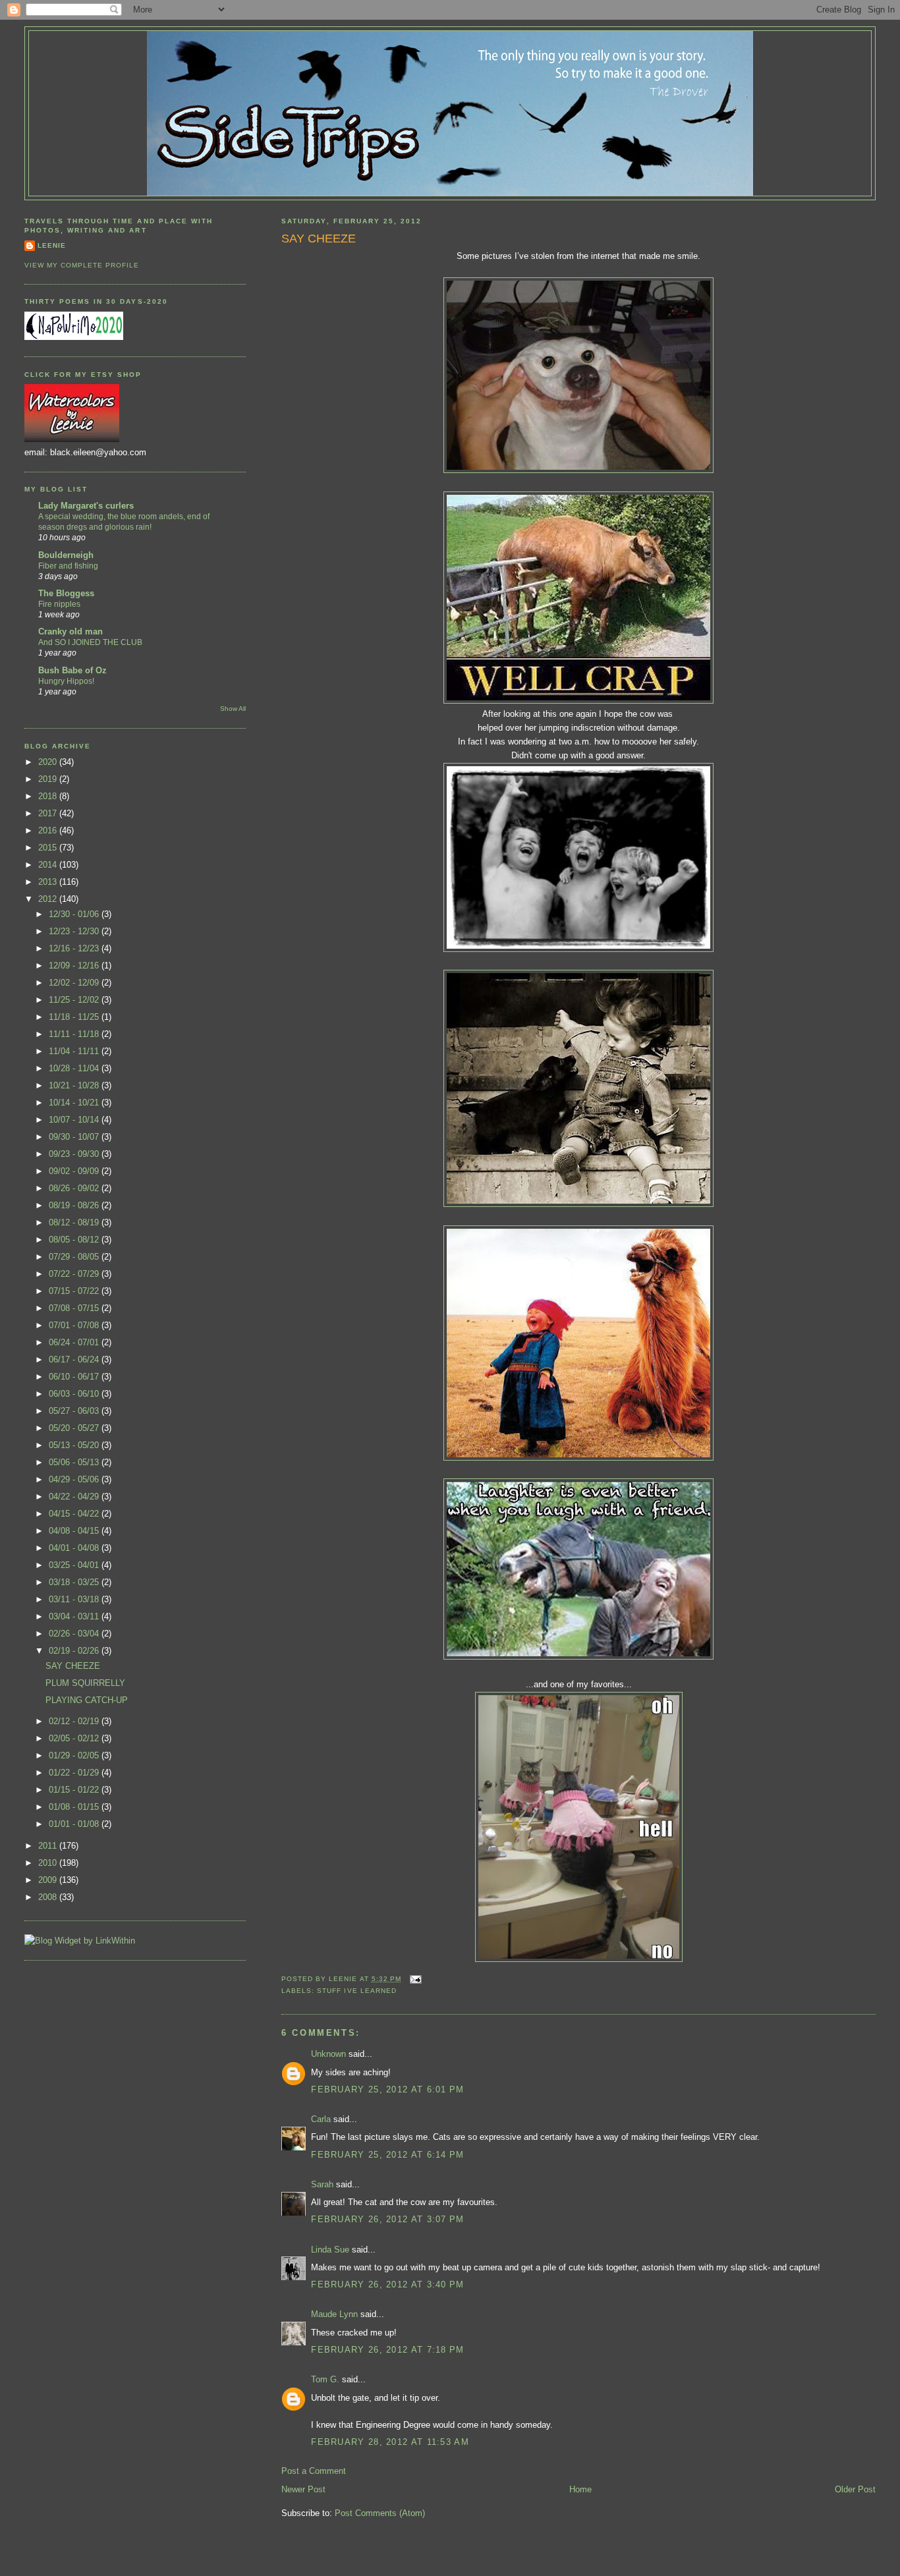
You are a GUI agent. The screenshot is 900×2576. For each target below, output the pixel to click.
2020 (49, 762)
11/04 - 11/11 (75, 1051)
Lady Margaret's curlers (86, 506)
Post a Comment (314, 2471)
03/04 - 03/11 (75, 1616)
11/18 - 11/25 (75, 1017)
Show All (233, 709)
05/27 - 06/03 (75, 1411)
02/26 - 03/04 (75, 1634)
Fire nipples (59, 604)
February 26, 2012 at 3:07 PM (387, 2219)
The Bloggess (66, 593)
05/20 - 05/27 (75, 1428)
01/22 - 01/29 (75, 1773)
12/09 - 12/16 (75, 966)
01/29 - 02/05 (75, 1755)
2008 (49, 1897)
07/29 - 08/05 (75, 1257)
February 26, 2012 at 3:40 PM (387, 2284)
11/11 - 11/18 (75, 1034)
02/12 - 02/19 (75, 1721)
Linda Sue (330, 2250)
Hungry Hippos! (66, 681)
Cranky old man (70, 631)
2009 (49, 1880)
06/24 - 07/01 (75, 1342)
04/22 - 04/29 (75, 1497)
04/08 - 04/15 (75, 1531)
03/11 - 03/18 (75, 1599)
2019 (49, 779)
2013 (49, 882)
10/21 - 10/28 (75, 1085)
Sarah (322, 2184)
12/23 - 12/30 (75, 931)
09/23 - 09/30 (75, 1154)
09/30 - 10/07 (75, 1137)
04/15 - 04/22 (75, 1514)
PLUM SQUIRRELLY (85, 1683)
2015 (49, 848)
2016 (49, 830)
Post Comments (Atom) (380, 2513)
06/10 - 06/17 (75, 1377)
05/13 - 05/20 (75, 1445)
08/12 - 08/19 (75, 1222)
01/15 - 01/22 (75, 1790)
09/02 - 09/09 (75, 1171)
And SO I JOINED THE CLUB (90, 642)
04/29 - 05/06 (75, 1479)
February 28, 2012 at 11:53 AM (390, 2442)
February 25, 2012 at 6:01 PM (387, 2089)
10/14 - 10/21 (75, 1103)
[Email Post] (414, 1979)
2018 (49, 796)
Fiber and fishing (68, 566)
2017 (49, 813)
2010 (49, 1863)
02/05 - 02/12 (75, 1738)
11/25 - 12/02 (75, 1000)
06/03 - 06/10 (75, 1394)
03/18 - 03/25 (75, 1582)
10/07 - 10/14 (75, 1120)
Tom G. (325, 2379)
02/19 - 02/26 (75, 1651)
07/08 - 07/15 (75, 1308)
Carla (321, 2119)
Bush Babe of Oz (72, 670)
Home (580, 2489)
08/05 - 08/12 (75, 1240)
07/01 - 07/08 (75, 1325)
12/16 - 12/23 (75, 948)
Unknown (328, 2054)
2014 (49, 865)
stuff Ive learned (356, 1991)
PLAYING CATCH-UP (87, 1700)
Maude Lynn (334, 2314)
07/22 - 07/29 (75, 1274)
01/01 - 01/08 (75, 1824)
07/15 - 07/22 (75, 1291)
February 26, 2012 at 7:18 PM (387, 2350)
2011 (49, 1846)
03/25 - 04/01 (75, 1565)
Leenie (52, 245)
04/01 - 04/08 (75, 1548)
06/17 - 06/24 (75, 1359)
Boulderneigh (66, 555)
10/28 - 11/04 (75, 1068)
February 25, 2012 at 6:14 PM (387, 2155)
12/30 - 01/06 (75, 914)
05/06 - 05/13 (75, 1462)
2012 (49, 899)
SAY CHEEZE (319, 238)
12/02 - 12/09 (75, 983)
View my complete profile (82, 265)
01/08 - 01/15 (75, 1807)
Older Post (855, 2489)
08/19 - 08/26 (75, 1205)
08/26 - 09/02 (75, 1188)
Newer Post (303, 2489)
